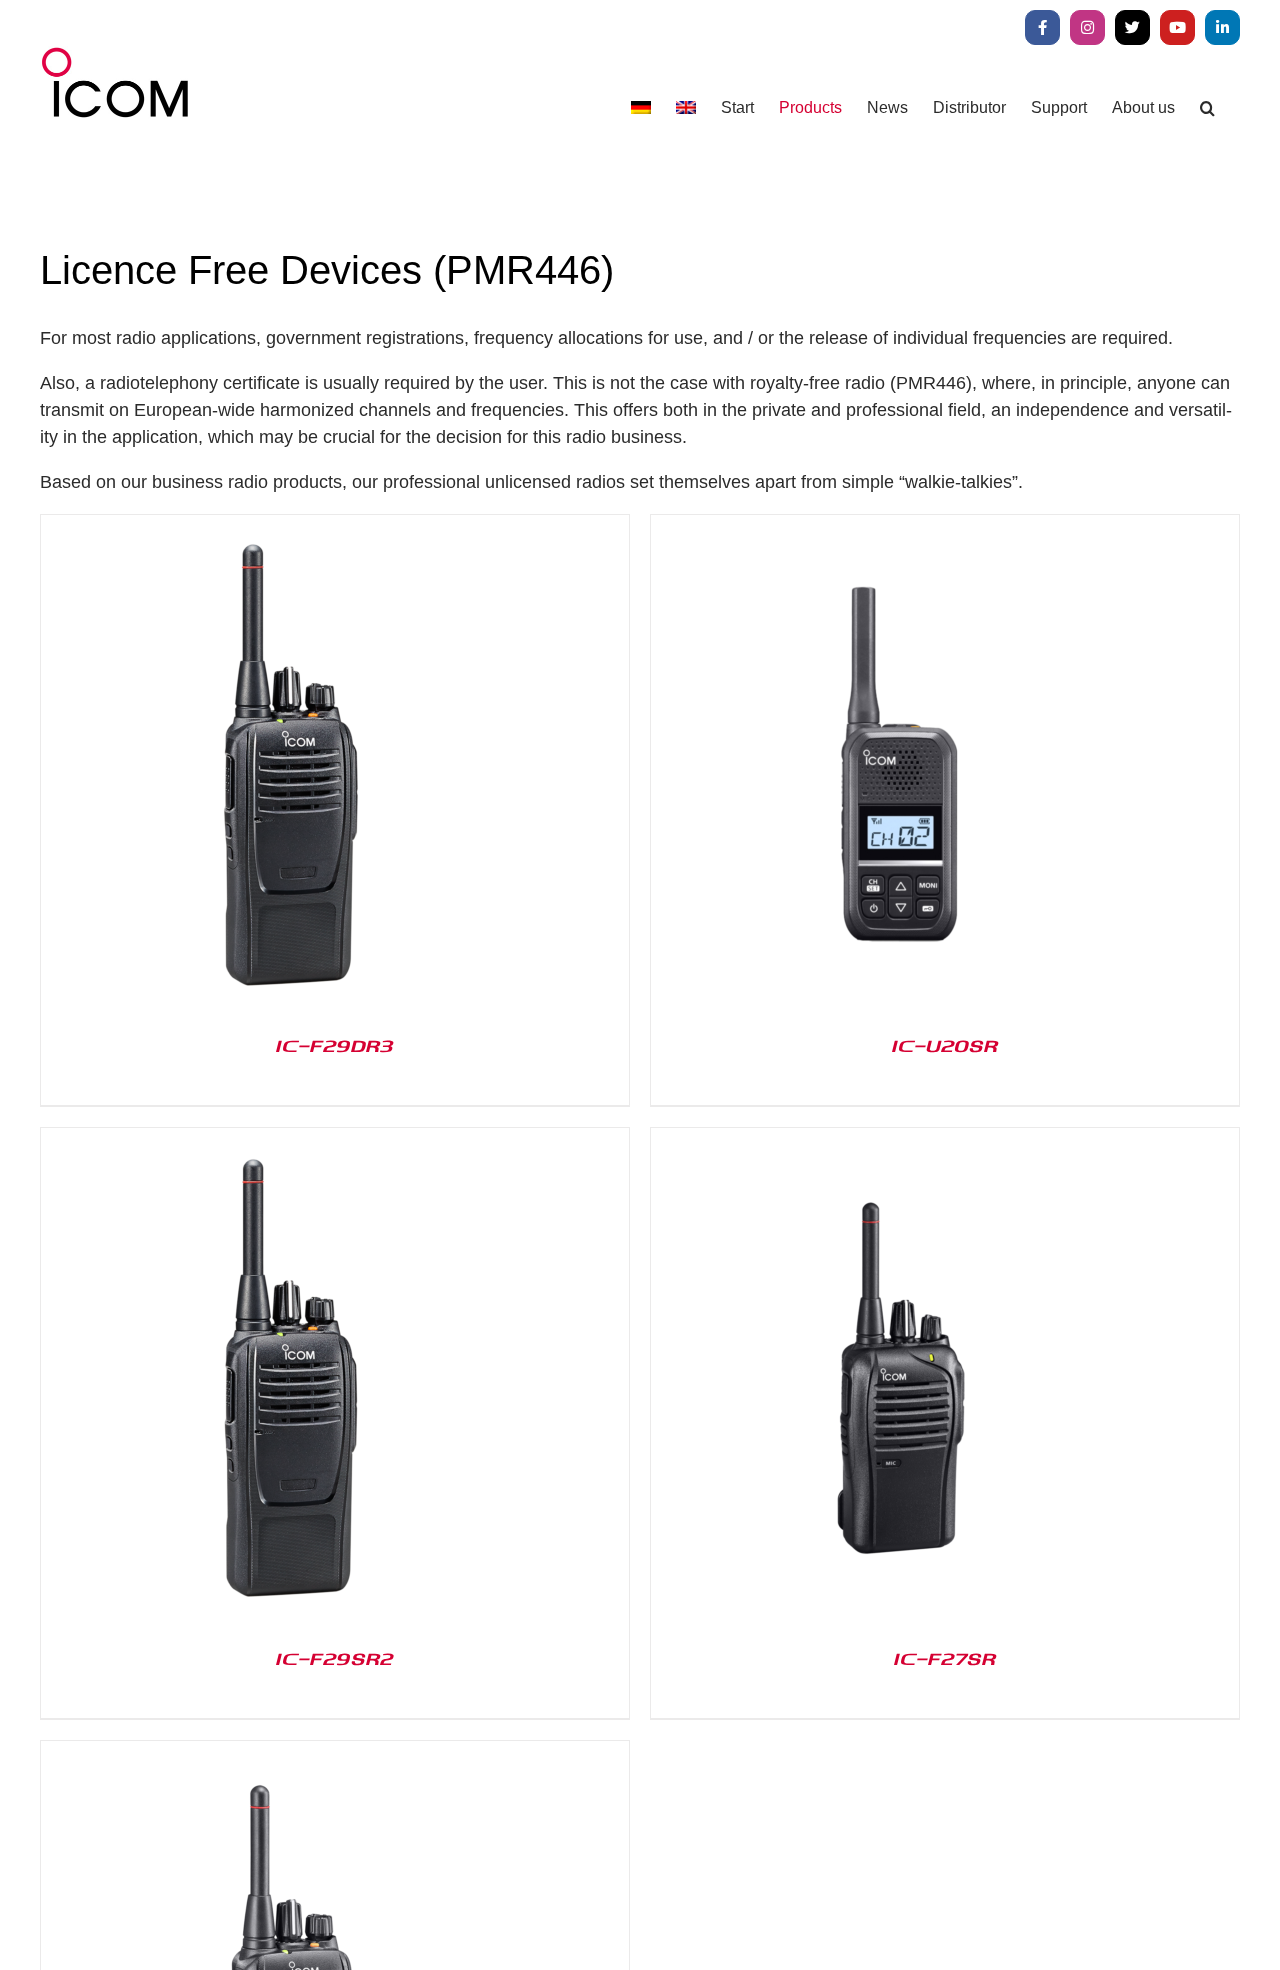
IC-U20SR (945, 1045)
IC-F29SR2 (335, 1658)
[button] (1207, 107)
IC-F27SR (945, 1658)
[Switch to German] (641, 107)
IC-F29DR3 (335, 1045)
